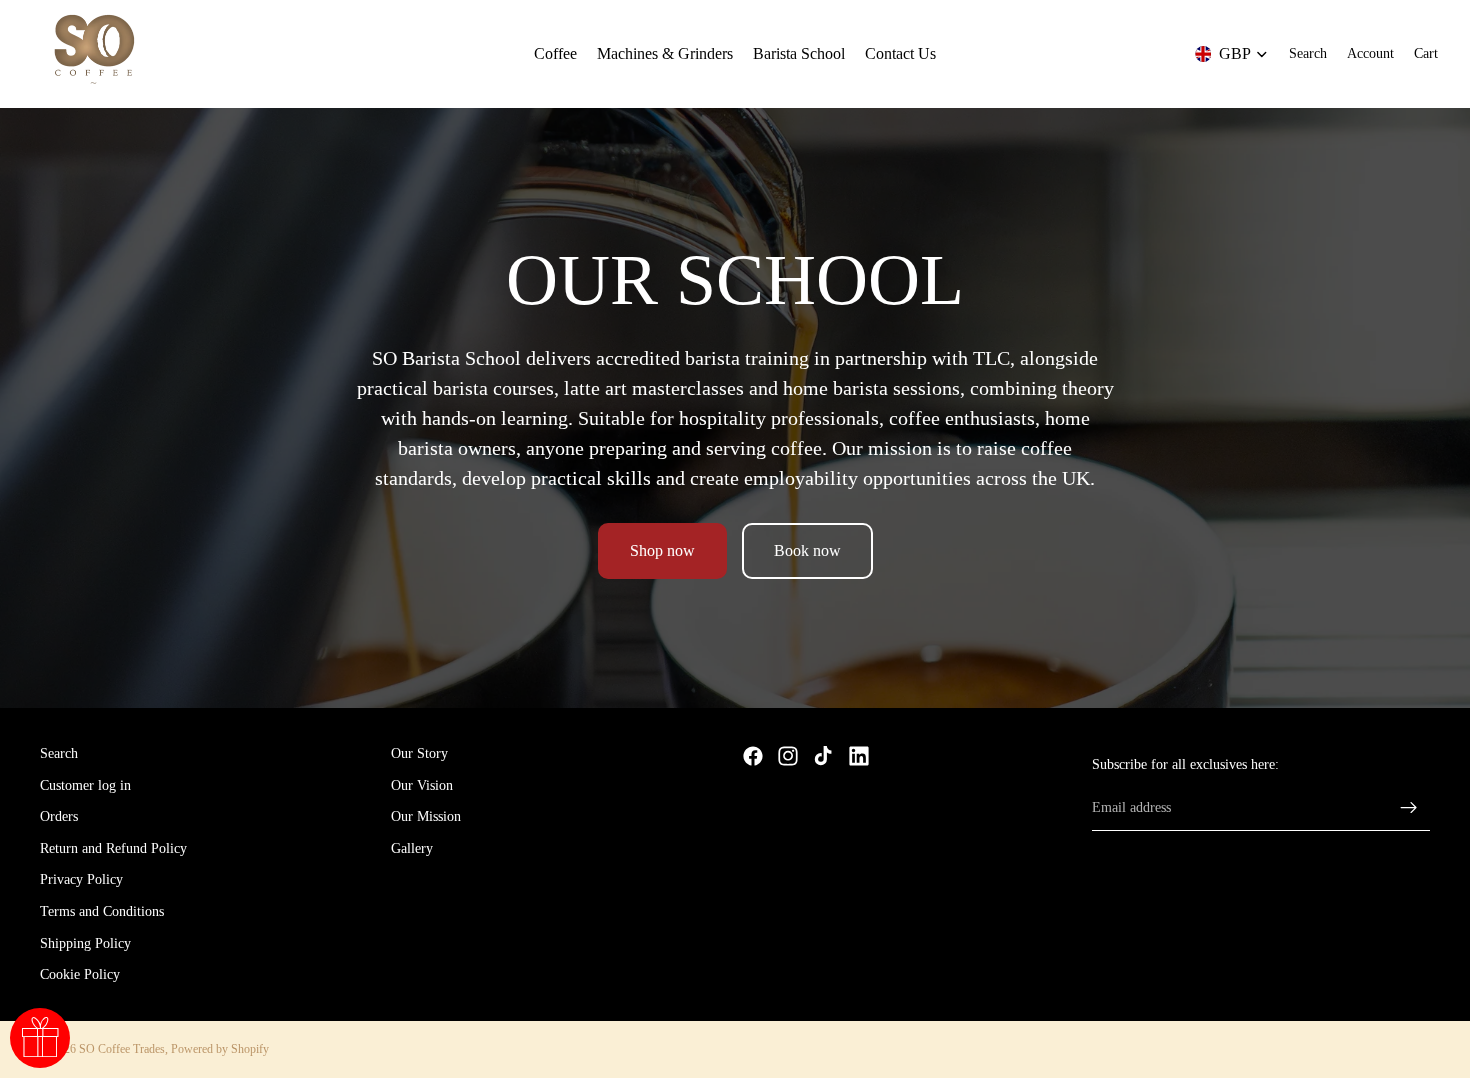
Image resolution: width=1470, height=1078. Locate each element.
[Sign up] (1409, 808)
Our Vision (422, 785)
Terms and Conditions (102, 911)
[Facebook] (753, 756)
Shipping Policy (85, 943)
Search (59, 753)
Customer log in (85, 785)
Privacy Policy (81, 880)
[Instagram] (788, 756)
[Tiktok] (823, 756)
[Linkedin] (859, 756)
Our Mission (426, 817)
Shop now (662, 550)
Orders (59, 817)
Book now (807, 550)
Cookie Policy (80, 975)
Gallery (412, 848)
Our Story (419, 753)
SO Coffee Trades (122, 1049)
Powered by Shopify (220, 1049)
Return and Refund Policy (113, 848)
